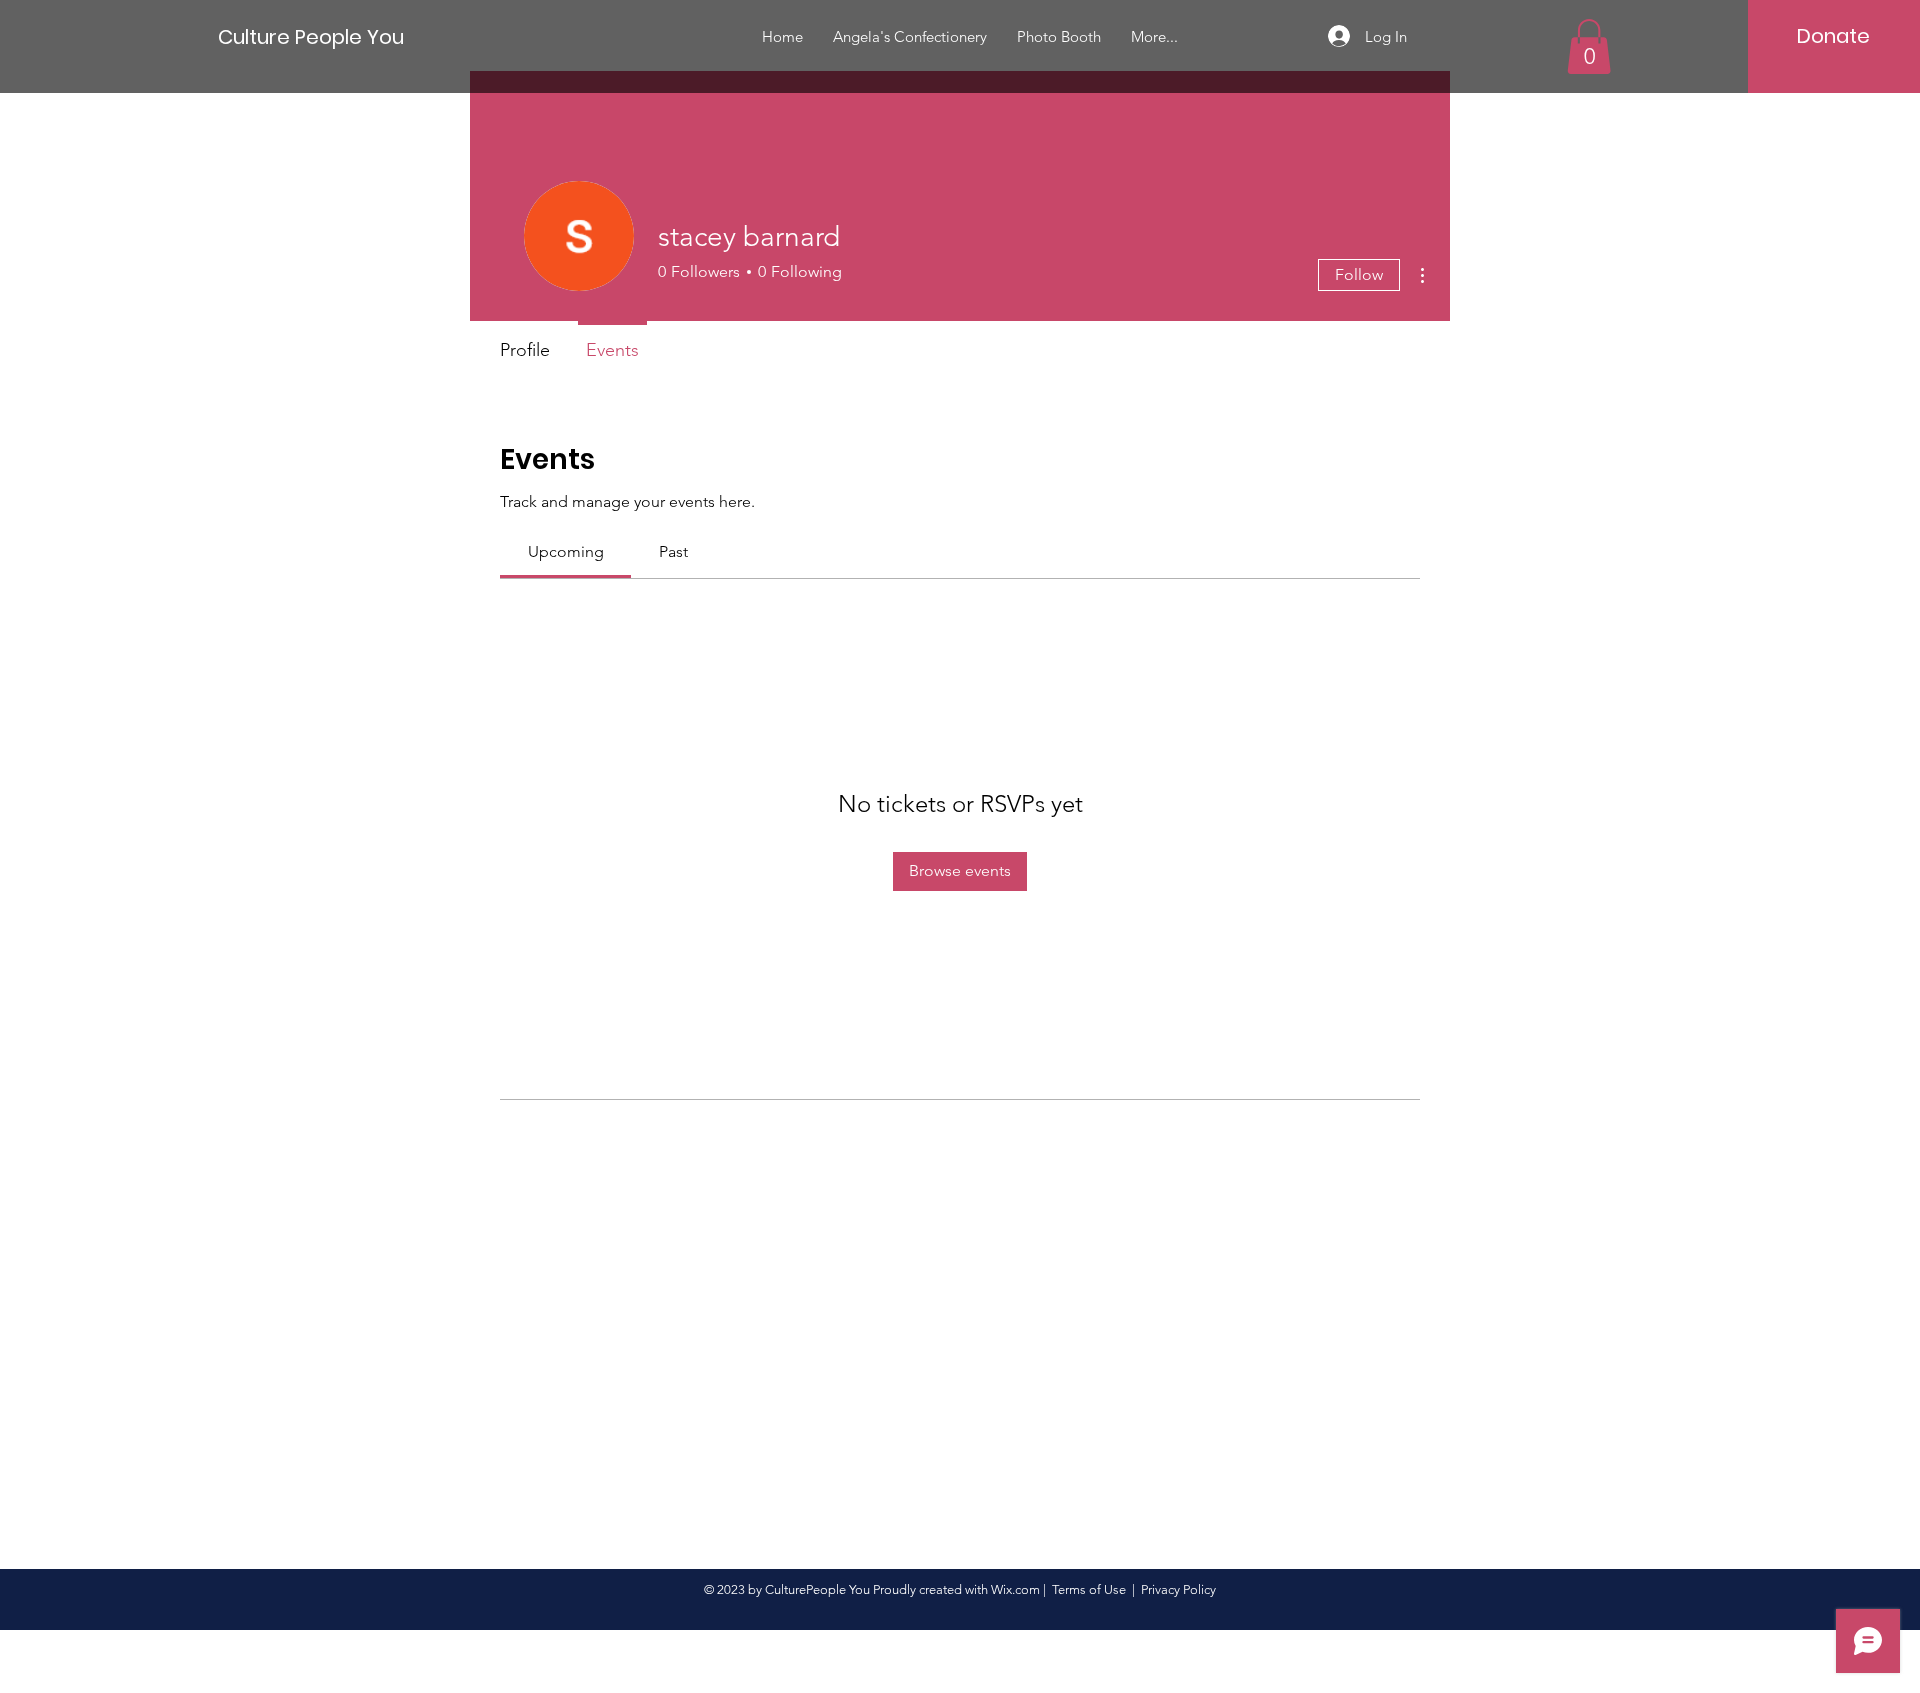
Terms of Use (1089, 1589)
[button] (1589, 46)
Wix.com (1015, 1589)
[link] (566, 551)
